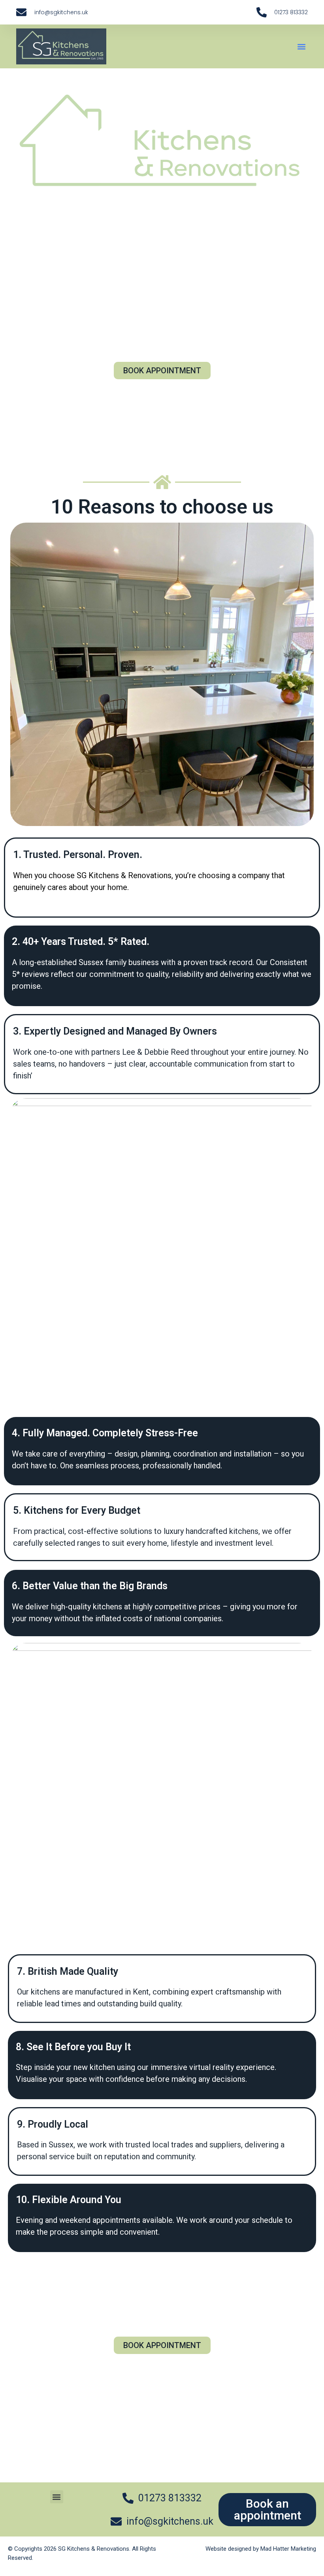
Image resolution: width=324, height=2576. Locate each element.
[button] (301, 46)
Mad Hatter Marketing (288, 2549)
